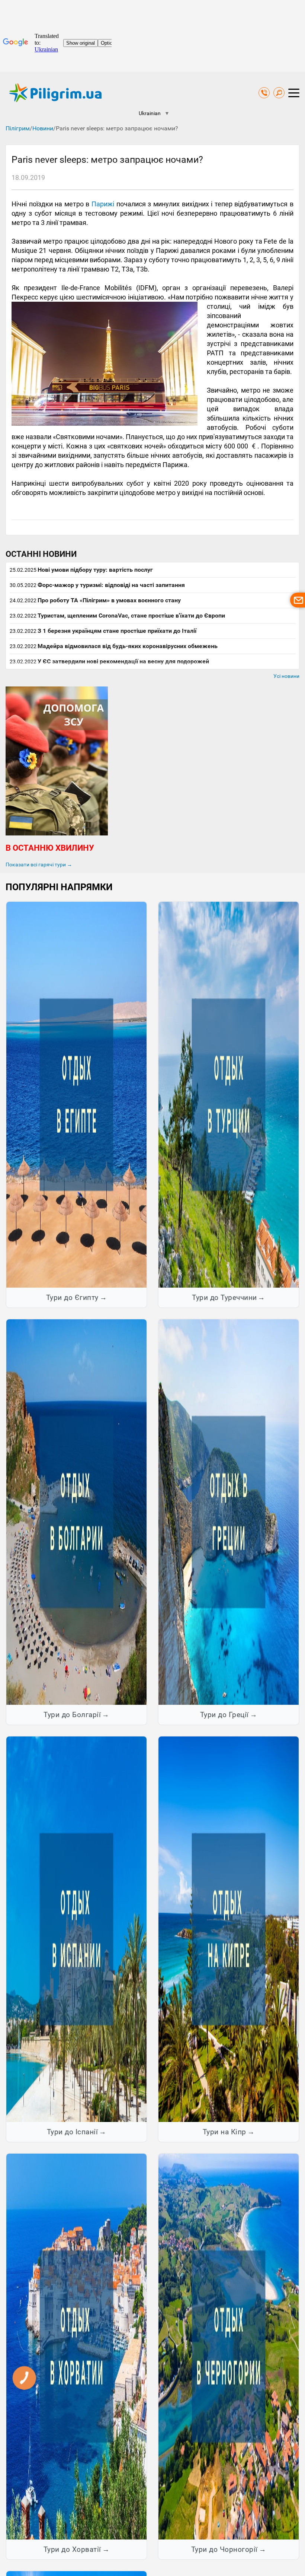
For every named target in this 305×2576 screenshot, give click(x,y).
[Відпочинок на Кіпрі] (229, 1929)
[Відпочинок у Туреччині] (229, 1094)
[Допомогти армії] (57, 834)
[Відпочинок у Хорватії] (76, 2346)
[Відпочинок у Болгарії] (76, 1512)
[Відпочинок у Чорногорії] (229, 2346)
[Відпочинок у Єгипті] (76, 1094)
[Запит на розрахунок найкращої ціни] (298, 600)
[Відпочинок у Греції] (229, 1512)
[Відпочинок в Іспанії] (76, 1929)
